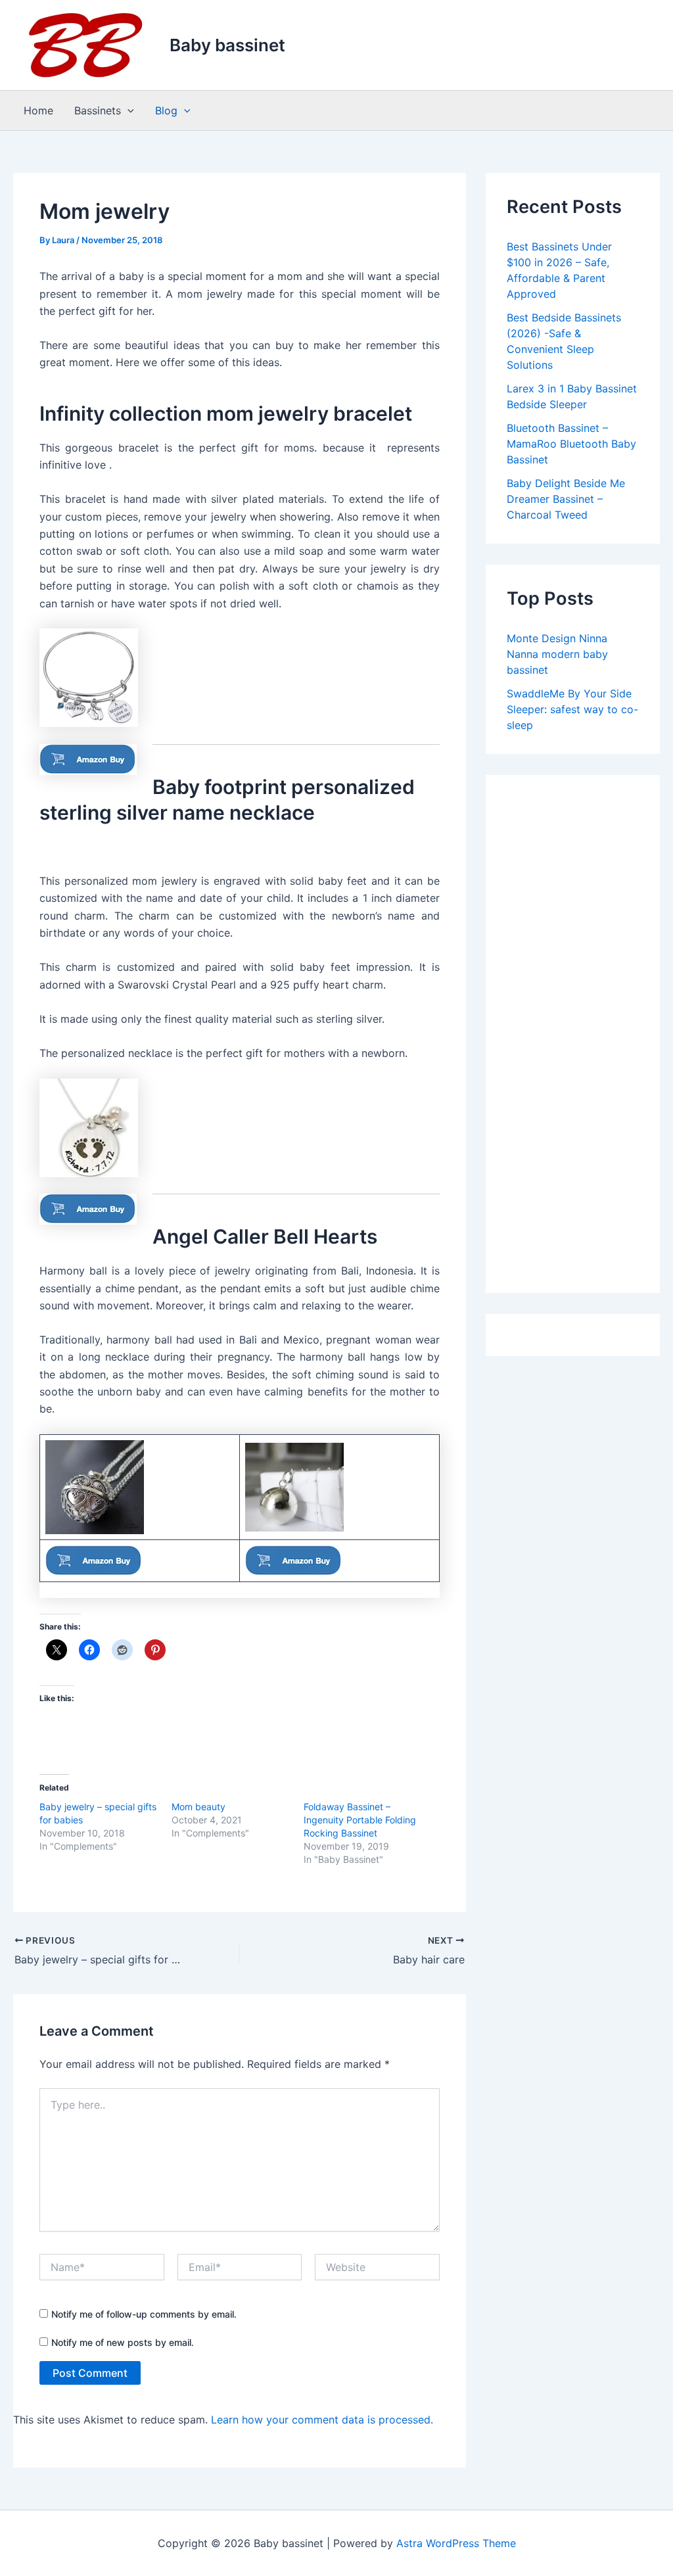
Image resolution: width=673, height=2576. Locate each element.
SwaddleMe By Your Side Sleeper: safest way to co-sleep (572, 709)
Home (38, 110)
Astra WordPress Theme (456, 2543)
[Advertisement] (573, 1035)
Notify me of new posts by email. (123, 2342)
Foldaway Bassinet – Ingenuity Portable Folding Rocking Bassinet (360, 1820)
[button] (128, 110)
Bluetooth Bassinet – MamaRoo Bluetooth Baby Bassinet (571, 444)
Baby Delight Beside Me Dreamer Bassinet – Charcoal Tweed (566, 499)
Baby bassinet (227, 45)
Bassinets (98, 110)
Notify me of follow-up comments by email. (144, 2314)
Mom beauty (198, 1807)
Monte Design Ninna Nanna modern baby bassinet (557, 654)
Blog (166, 110)
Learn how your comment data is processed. (322, 2420)
